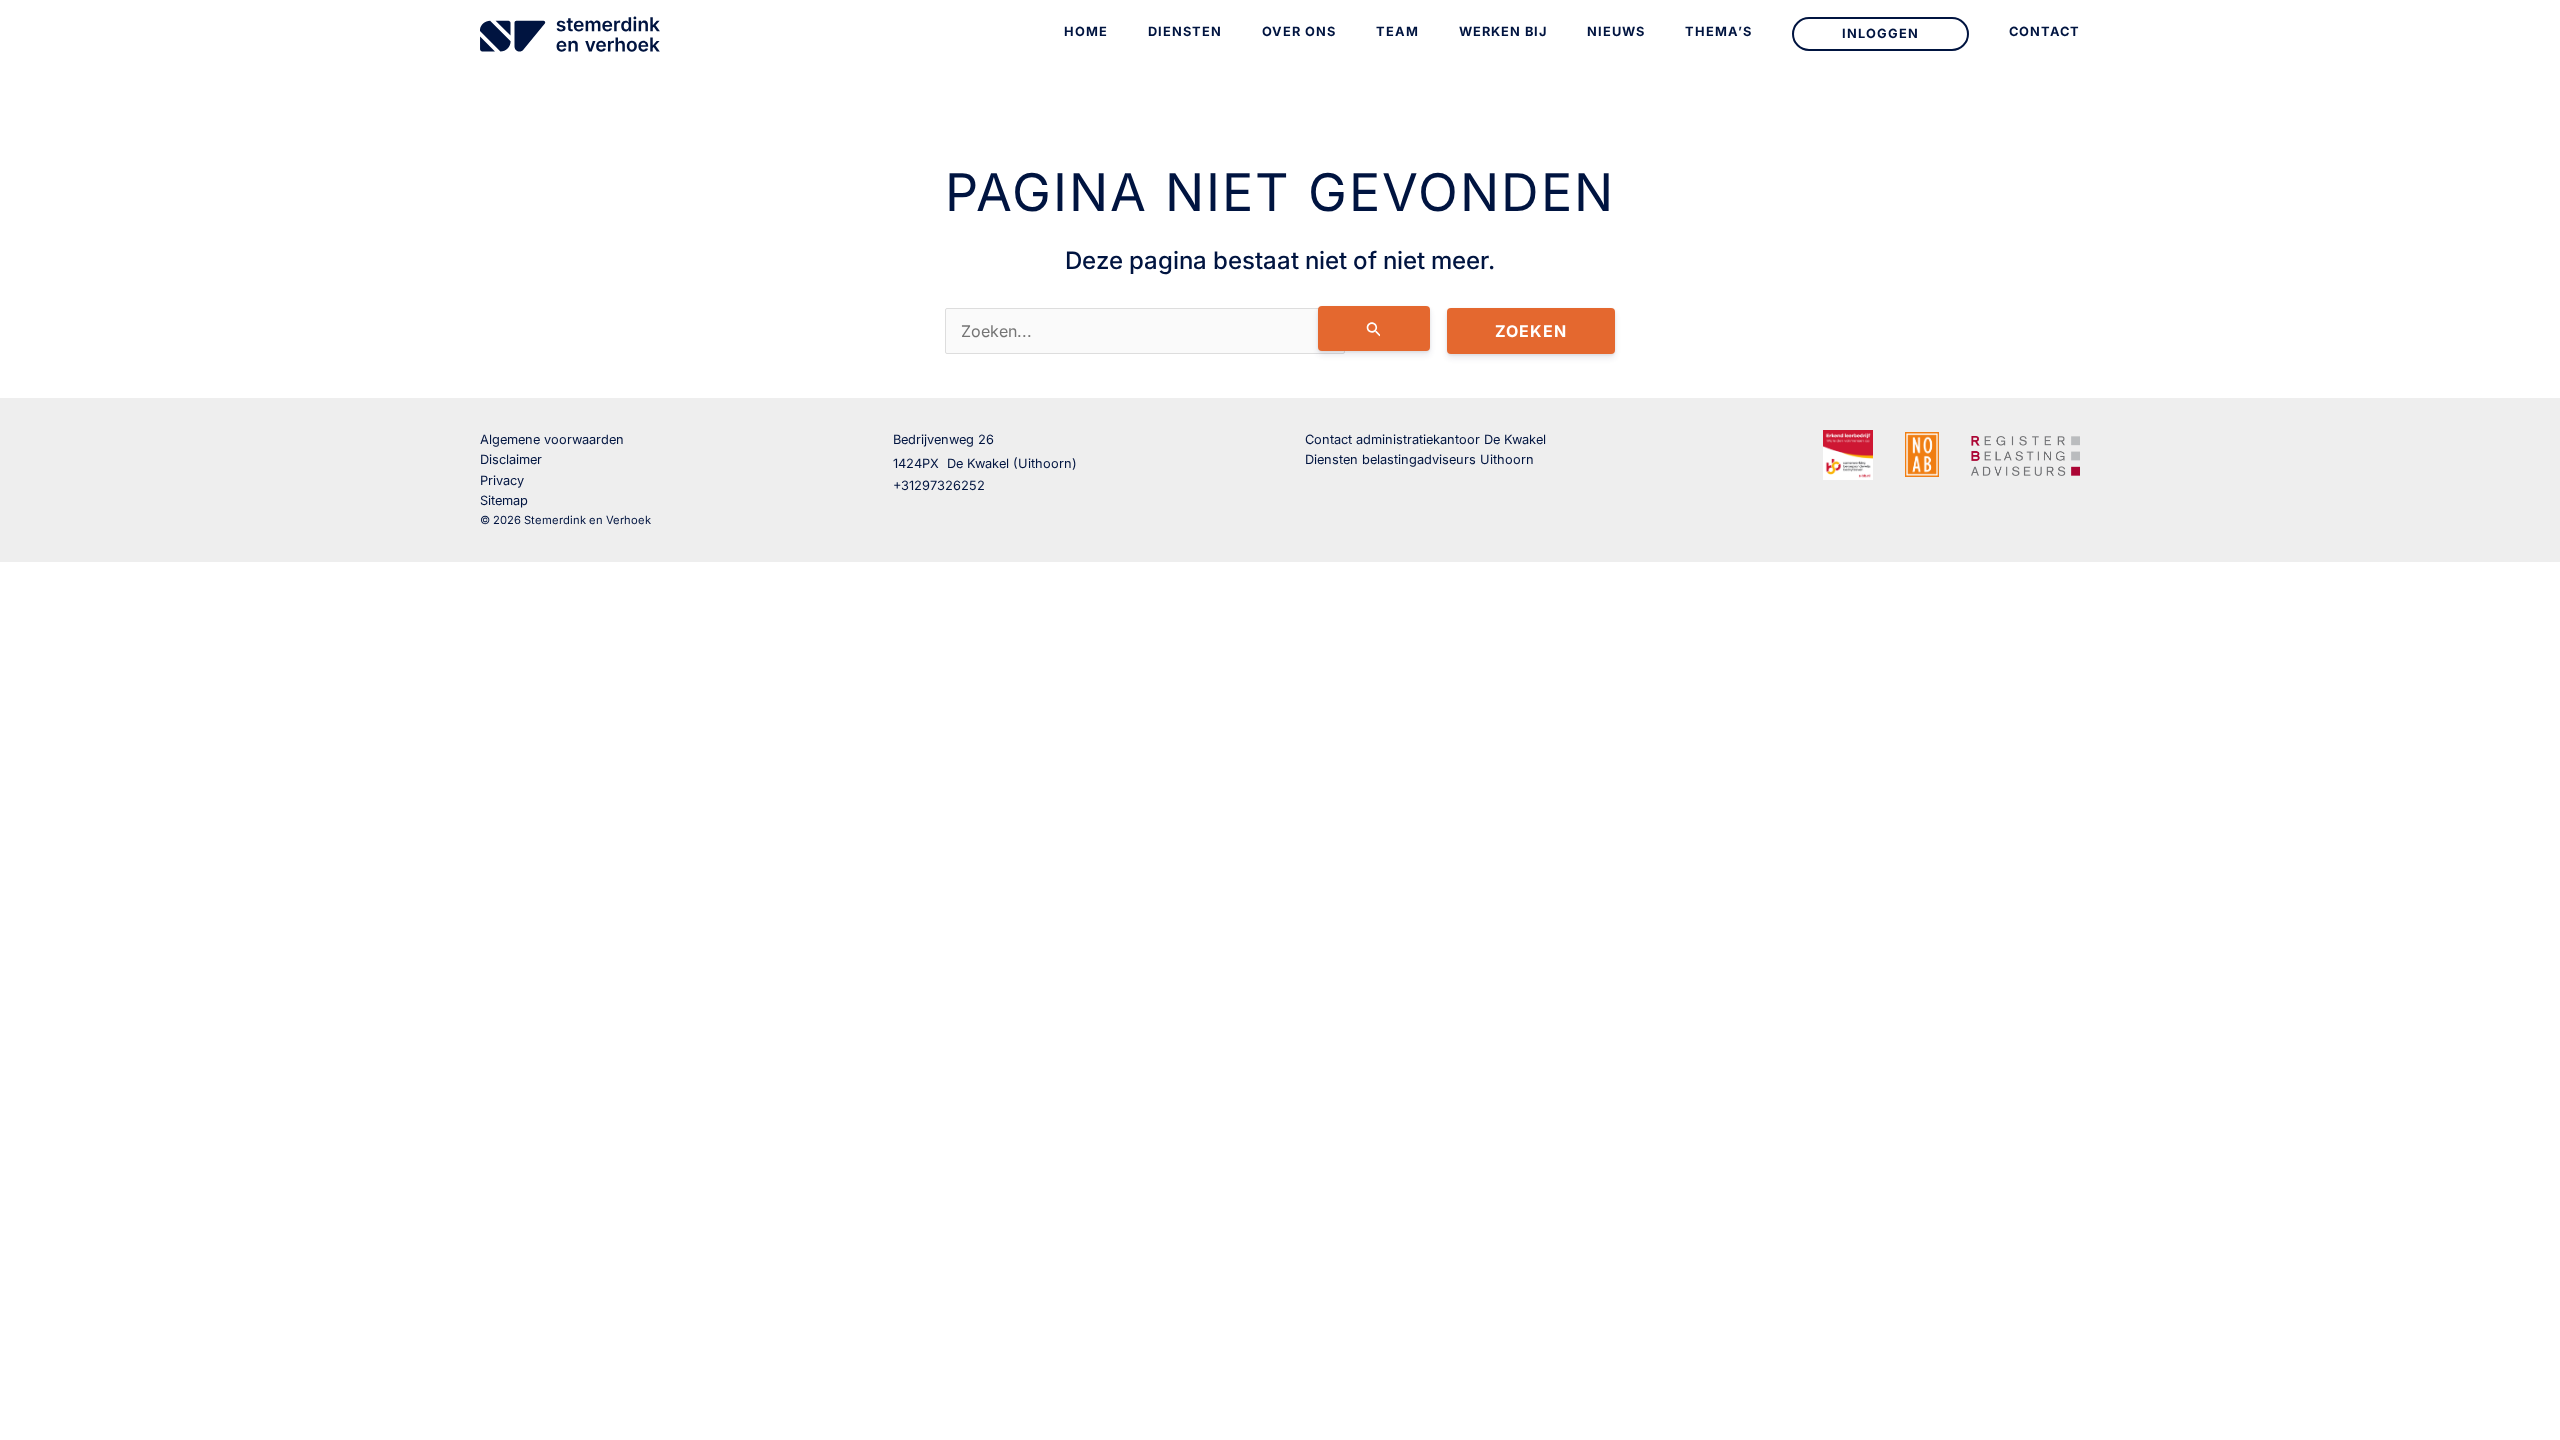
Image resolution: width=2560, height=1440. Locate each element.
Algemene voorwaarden (552, 439)
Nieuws (1616, 31)
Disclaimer (511, 459)
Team (1397, 31)
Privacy (502, 480)
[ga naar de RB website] (2025, 453)
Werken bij (1503, 31)
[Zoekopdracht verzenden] (1374, 328)
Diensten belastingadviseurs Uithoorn (1419, 459)
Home (1086, 31)
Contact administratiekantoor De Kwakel (1425, 439)
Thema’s (1718, 31)
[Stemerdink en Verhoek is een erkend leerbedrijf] (1848, 455)
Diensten (1185, 31)
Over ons (1299, 31)
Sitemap (504, 500)
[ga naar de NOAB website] (1922, 453)
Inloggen (1880, 33)
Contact (2044, 31)
